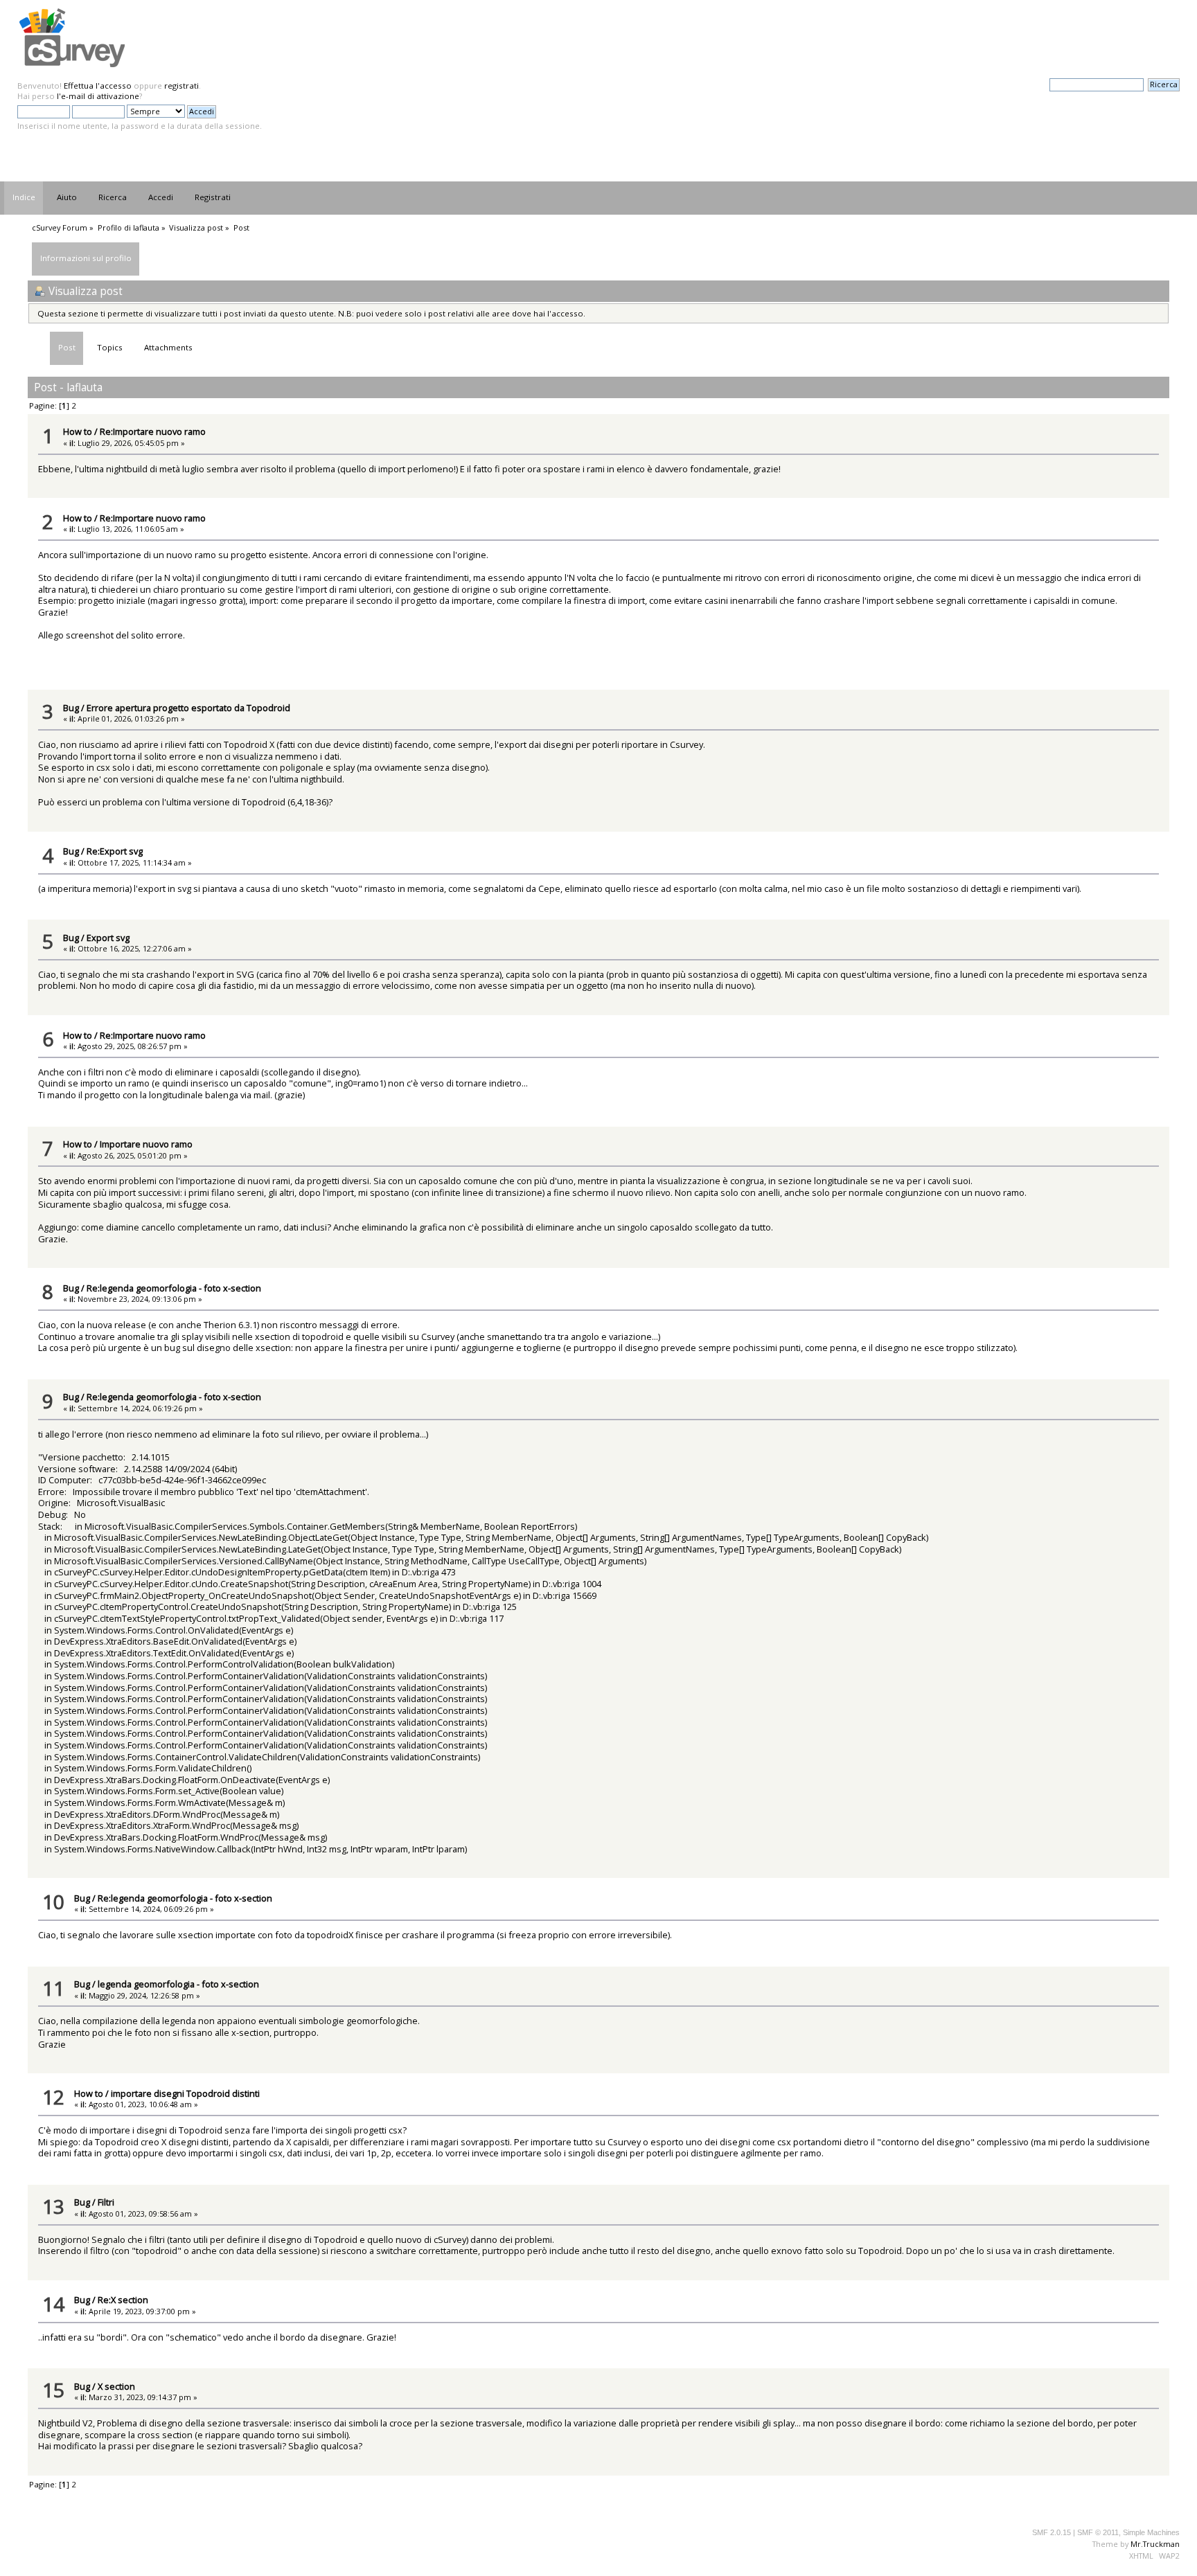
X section (116, 2386)
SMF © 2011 (1098, 2532)
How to (78, 431)
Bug (71, 708)
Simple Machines (1151, 2532)
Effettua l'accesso (98, 86)
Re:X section (123, 2300)
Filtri (106, 2202)
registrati (181, 86)
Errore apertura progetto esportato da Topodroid (188, 708)
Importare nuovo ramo (146, 1144)
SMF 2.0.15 (1052, 2532)
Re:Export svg (115, 851)
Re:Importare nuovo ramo (153, 431)
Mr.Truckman (1155, 2544)
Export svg (108, 938)
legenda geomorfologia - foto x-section (178, 1984)
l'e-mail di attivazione (98, 96)
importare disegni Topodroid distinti (185, 2093)
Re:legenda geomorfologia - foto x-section (174, 1288)
